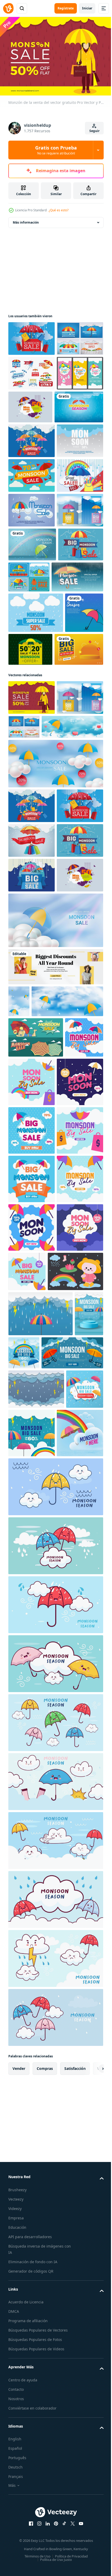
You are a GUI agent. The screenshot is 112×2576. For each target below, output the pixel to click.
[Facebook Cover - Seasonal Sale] (55, 1351)
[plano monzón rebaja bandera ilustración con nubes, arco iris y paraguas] (71, 2088)
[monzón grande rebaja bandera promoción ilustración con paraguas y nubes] (27, 2084)
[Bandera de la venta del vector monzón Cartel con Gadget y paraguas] (32, 336)
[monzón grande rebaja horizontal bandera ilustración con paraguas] (39, 2008)
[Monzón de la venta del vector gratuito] (32, 943)
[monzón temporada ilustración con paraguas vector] (55, 2190)
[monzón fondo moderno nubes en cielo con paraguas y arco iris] (32, 2137)
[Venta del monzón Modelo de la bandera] (32, 440)
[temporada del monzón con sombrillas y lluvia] (33, 474)
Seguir (94, 131)
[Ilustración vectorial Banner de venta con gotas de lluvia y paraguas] (32, 1155)
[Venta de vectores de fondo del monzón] (32, 542)
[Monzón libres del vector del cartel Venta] (32, 577)
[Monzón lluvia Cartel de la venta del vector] (32, 646)
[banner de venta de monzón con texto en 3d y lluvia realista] (34, 782)
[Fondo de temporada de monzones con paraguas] (32, 715)
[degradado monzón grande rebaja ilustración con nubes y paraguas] (54, 1963)
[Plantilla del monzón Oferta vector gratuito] (70, 854)
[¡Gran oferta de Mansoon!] (32, 612)
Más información (26, 220)
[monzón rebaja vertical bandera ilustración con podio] (23, 1969)
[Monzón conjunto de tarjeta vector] (76, 748)
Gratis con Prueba (56, 150)
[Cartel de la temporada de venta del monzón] (32, 681)
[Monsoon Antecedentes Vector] (36, 817)
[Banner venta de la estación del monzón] (32, 371)
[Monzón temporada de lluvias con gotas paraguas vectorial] (32, 1224)
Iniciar (87, 8)
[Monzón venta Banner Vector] (32, 405)
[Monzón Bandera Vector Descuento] (79, 439)
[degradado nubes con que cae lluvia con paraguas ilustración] (41, 1924)
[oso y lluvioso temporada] (36, 1881)
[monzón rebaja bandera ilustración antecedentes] (27, 1494)
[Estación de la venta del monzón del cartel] (36, 1453)
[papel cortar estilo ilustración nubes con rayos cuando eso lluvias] (36, 2044)
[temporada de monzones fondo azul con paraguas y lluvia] (27, 858)
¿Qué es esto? (59, 210)
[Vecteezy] (8, 8)
